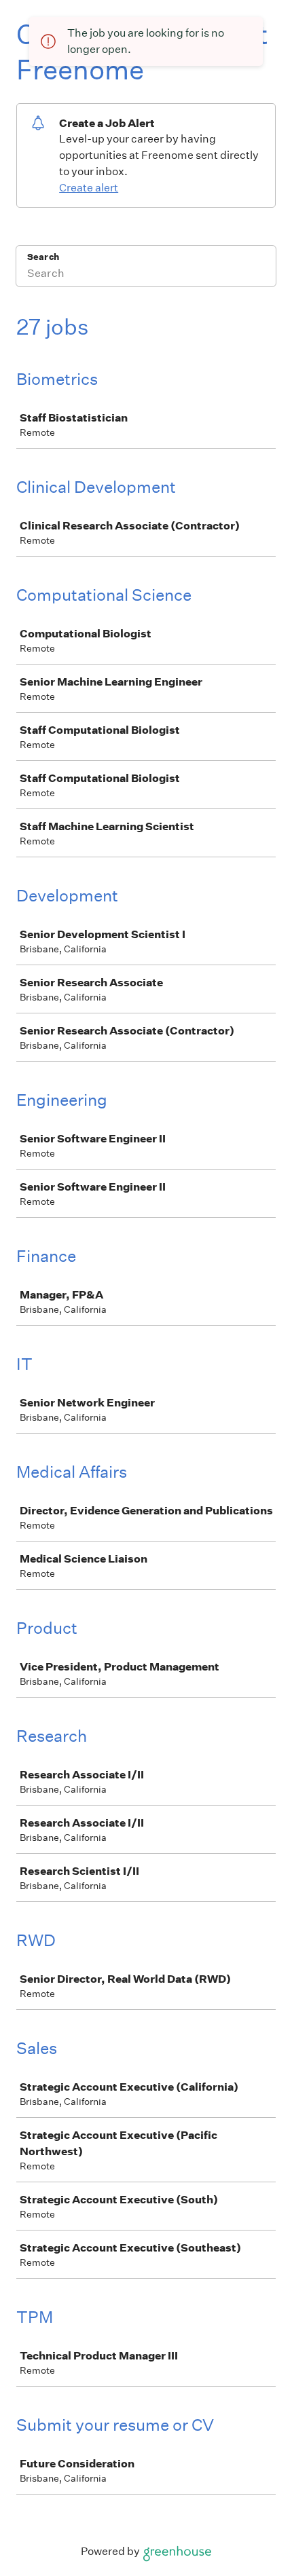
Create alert (89, 188)
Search (43, 257)
